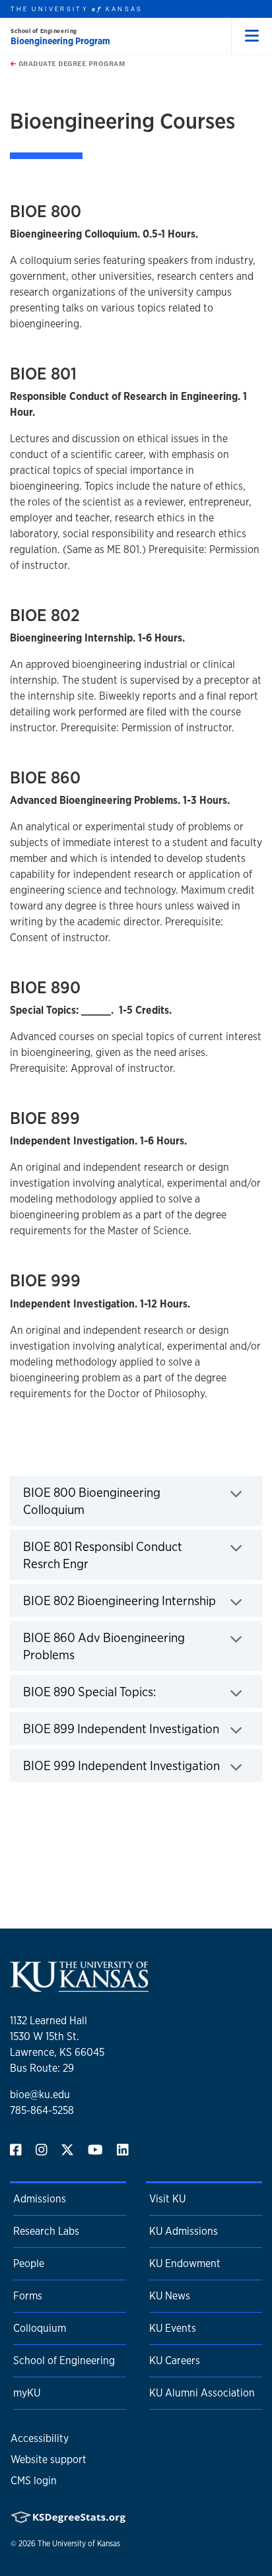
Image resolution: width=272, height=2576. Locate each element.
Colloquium (40, 2328)
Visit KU (167, 2199)
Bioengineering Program (60, 41)
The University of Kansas (79, 2544)
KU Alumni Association (202, 2393)
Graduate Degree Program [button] (71, 63)
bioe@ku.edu (40, 2095)
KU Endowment (185, 2263)
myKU (27, 2393)
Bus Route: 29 (42, 2068)
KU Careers (175, 2361)
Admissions (40, 2199)
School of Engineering (44, 31)
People (29, 2263)
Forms (28, 2296)
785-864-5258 (42, 2110)
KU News (170, 2296)
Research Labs (46, 2231)
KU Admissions (184, 2231)
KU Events (173, 2328)
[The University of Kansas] (79, 1986)
